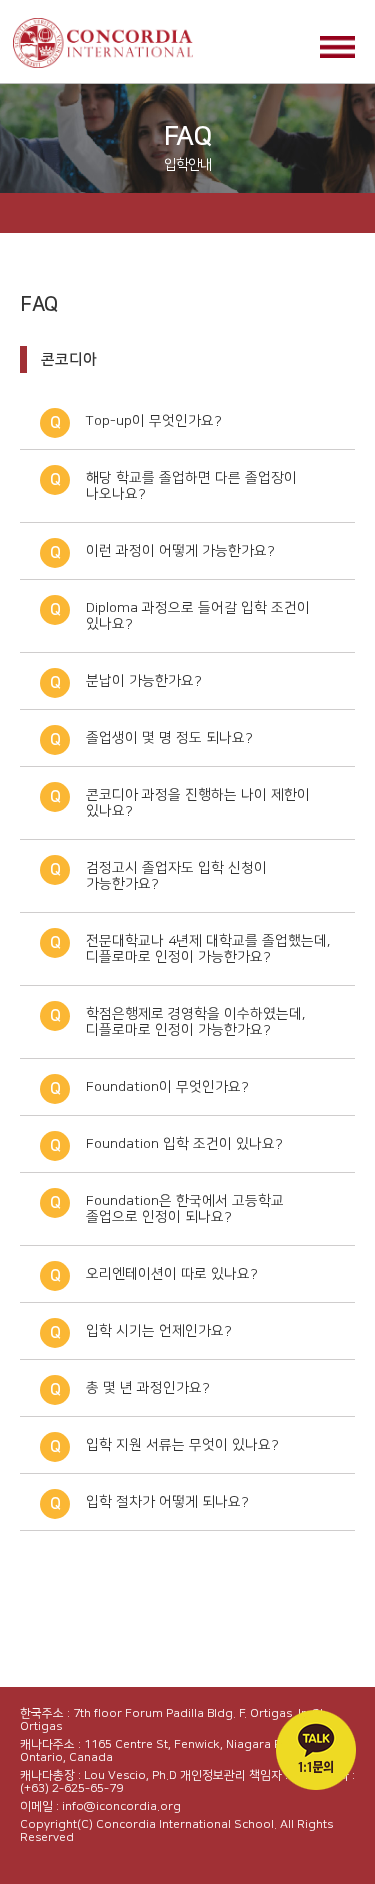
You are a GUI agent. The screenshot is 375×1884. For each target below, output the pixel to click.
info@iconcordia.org (121, 1806)
